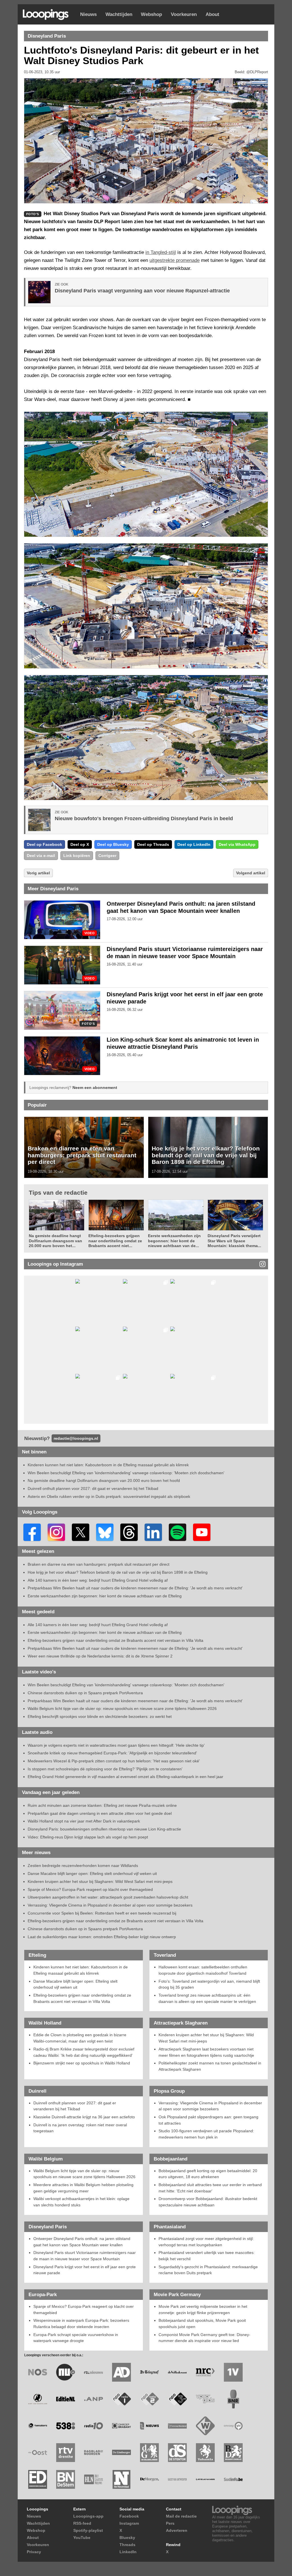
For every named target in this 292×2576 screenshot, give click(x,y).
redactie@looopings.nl (76, 1438)
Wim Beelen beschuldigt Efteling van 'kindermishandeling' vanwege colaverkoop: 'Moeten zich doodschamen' (126, 1473)
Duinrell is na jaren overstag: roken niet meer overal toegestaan (80, 2128)
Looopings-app (88, 2516)
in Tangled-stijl (161, 252)
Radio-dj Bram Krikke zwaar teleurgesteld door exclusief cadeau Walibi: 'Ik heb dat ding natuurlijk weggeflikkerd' (84, 2052)
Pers (170, 2523)
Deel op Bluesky (113, 844)
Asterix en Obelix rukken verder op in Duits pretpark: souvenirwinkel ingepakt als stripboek (109, 1496)
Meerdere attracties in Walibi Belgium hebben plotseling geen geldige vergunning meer (83, 2188)
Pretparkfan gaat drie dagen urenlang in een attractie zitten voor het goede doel (100, 1813)
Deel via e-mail (41, 856)
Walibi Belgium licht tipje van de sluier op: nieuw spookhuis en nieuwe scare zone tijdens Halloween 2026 (122, 1708)
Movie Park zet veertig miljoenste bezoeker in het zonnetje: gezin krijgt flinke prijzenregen (203, 2310)
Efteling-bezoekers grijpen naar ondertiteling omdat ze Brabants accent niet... (115, 1241)
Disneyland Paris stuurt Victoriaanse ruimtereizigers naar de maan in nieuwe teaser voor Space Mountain (85, 2256)
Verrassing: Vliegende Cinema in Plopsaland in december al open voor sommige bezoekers (110, 1905)
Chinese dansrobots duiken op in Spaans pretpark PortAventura (85, 1693)
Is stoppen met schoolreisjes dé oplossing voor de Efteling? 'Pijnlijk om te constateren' (105, 1769)
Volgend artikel (251, 873)
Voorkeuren (184, 14)
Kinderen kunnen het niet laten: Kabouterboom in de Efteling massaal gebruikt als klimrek (108, 1465)
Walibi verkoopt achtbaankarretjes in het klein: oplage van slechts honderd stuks (81, 2202)
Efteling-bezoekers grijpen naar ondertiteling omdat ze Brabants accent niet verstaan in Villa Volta (115, 1640)
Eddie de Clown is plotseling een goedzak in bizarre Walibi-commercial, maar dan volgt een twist (80, 2038)
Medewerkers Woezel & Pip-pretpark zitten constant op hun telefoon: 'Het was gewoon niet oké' (114, 1761)
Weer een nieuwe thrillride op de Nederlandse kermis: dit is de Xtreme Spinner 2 (100, 1656)
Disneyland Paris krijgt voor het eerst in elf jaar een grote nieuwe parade (85, 2270)
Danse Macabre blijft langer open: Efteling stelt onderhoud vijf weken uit (92, 1874)
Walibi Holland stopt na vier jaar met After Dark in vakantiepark (84, 1821)
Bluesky (127, 2538)
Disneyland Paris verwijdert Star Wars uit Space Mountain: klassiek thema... (234, 1241)
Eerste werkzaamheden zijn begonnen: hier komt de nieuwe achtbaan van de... (174, 1241)
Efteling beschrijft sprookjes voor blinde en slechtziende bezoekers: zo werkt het (100, 1716)
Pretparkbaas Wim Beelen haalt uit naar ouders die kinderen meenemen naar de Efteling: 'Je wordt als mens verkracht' (135, 1588)
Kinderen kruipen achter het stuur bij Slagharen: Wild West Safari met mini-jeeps (100, 1881)
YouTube (82, 2538)
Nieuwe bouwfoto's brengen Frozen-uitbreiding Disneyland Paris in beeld (144, 818)
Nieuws (88, 14)
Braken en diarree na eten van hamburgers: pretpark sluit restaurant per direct (82, 1155)
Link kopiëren (77, 856)
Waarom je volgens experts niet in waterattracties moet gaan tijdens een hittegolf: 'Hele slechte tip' (116, 1745)
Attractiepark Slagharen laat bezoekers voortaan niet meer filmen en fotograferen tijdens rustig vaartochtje (206, 2052)
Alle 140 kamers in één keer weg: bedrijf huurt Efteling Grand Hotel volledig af (98, 1580)
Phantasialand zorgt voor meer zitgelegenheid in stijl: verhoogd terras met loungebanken (206, 2242)
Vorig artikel (38, 873)
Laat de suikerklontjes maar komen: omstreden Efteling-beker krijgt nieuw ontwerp (102, 1937)
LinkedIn (128, 2552)
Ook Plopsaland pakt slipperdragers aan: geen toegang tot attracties (208, 2120)
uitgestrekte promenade (175, 260)
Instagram (129, 2523)
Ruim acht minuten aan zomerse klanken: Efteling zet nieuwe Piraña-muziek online (102, 1805)
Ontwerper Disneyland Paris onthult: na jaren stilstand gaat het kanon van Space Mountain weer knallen (82, 2242)
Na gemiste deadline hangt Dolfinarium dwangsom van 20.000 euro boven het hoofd (104, 1481)
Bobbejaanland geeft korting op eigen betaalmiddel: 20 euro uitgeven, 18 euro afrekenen (208, 2174)
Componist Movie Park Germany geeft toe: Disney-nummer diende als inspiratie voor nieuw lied (204, 2338)
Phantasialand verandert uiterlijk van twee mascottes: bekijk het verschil (207, 2256)
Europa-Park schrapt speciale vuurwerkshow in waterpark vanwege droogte (76, 2338)
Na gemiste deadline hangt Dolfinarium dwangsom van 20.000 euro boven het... (55, 1241)
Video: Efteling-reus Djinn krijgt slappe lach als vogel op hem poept (88, 1837)
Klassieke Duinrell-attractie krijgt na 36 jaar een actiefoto (84, 2117)
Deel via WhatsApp (237, 844)
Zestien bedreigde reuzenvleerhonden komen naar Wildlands (83, 1866)
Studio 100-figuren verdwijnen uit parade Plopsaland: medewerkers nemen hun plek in (206, 2134)
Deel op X (80, 844)
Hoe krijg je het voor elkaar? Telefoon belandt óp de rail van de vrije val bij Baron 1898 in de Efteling (206, 1155)
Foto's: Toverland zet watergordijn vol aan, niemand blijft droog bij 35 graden (209, 1984)
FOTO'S (88, 1024)
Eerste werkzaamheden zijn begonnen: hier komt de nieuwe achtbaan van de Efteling (105, 1596)
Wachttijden (119, 14)
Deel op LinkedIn (194, 844)
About (212, 14)
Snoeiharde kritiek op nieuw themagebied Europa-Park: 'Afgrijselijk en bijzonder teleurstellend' (112, 1753)
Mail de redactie (181, 2516)
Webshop (151, 14)
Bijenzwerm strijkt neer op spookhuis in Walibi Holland (82, 2063)
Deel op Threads (153, 844)
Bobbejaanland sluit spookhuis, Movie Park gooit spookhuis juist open (202, 2324)
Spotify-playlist (88, 2530)
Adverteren (177, 2530)
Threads (127, 2545)
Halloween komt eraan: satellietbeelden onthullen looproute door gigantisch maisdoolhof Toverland (203, 1970)
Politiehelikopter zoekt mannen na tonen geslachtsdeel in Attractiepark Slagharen (210, 2066)
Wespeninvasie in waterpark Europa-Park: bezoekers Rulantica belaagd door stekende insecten (81, 2324)
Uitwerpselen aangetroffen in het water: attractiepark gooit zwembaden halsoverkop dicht (108, 1897)
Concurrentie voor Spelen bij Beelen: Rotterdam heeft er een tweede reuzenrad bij (102, 1913)
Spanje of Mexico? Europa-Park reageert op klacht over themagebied (90, 1889)
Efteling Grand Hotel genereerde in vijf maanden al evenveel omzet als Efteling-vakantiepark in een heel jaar (125, 1777)
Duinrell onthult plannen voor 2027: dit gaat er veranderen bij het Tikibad (93, 1488)
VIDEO (90, 933)
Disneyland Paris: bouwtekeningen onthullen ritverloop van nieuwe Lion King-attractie (104, 1829)
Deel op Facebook (44, 844)
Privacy (34, 2552)
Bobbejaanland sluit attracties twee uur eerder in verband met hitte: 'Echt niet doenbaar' (210, 2188)
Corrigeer (107, 856)
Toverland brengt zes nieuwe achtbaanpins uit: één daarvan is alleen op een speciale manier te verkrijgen (207, 1998)
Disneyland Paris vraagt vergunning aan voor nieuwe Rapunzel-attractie (142, 291)
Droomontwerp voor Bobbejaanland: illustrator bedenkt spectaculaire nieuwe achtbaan (208, 2202)
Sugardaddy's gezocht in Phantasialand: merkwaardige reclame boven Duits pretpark (208, 2270)
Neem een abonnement (95, 1088)
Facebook (129, 2516)
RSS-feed (82, 2523)
